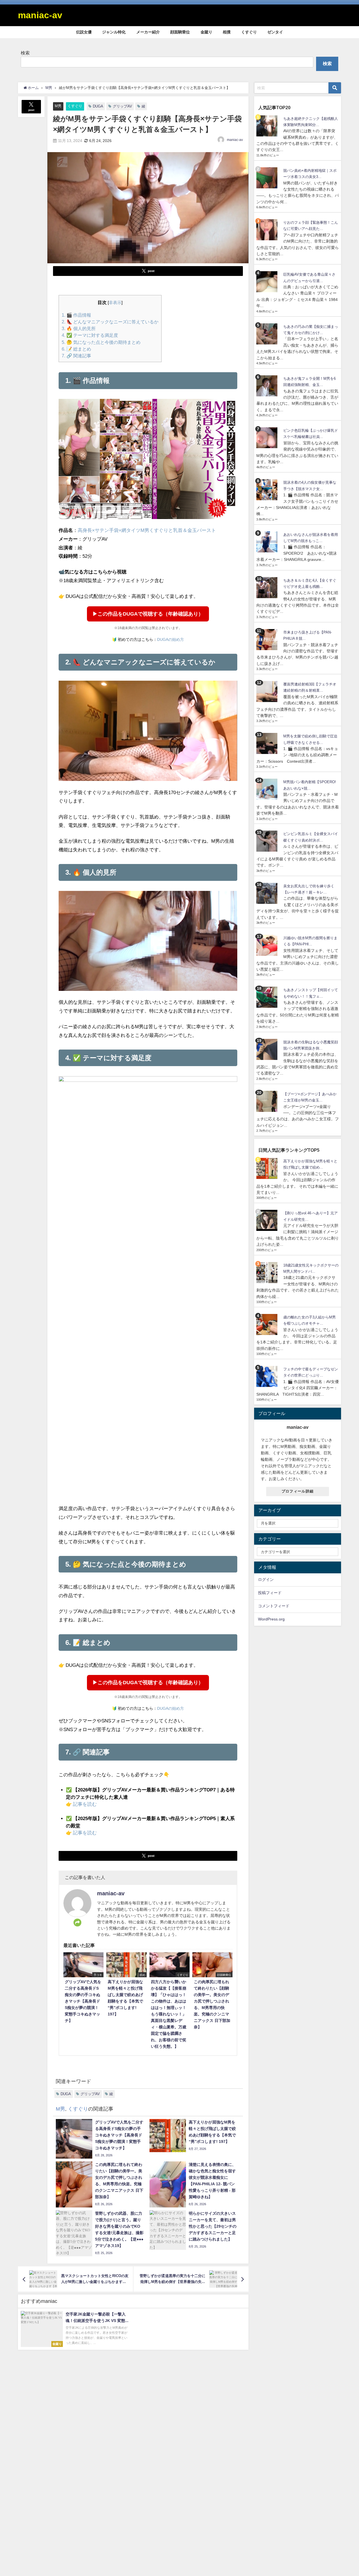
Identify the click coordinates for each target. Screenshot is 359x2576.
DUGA (98, 106)
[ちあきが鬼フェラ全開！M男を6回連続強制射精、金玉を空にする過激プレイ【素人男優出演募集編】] (268, 386)
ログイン (266, 1580)
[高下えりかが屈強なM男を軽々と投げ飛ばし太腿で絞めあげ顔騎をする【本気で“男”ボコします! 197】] (268, 1168)
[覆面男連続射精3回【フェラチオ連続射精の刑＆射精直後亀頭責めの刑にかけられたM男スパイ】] (268, 692)
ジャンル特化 (114, 32)
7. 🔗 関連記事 (76, 356)
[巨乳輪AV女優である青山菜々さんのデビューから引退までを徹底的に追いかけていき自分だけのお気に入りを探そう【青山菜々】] (268, 282)
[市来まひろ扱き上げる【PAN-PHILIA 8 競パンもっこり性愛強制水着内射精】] (268, 640)
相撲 (227, 32)
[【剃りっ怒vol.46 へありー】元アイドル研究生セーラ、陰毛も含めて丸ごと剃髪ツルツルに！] (268, 1220)
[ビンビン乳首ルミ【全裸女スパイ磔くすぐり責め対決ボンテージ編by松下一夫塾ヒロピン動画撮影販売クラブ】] (268, 841)
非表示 (115, 303)
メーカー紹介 (148, 32)
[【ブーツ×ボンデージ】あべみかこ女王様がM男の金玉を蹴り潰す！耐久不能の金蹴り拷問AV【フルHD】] (268, 1101)
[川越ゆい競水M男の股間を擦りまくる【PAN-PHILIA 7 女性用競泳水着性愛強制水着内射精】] (268, 945)
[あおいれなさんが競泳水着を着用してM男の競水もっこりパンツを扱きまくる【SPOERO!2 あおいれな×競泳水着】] (268, 542)
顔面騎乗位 (180, 32)
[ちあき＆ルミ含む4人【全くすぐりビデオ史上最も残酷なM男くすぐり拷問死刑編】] (268, 588)
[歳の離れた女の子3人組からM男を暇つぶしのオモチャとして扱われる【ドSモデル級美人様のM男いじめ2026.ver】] (268, 1324)
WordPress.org (271, 1619)
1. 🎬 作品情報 (76, 315)
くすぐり (249, 32)
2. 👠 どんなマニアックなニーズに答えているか (110, 322)
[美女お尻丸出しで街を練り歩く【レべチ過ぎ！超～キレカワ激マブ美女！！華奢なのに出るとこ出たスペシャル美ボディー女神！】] (268, 893)
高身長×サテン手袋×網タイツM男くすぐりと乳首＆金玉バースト (147, 530)
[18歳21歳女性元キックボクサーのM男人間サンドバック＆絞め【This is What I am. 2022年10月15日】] (268, 1273)
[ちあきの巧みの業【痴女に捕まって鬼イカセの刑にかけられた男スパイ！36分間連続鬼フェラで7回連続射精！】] (268, 334)
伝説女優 (84, 32)
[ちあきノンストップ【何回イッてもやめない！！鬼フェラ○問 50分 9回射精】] (268, 997)
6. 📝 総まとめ (76, 349)
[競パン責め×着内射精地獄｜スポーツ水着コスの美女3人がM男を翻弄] (268, 178)
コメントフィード (274, 1606)
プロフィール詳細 (298, 1491)
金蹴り (206, 32)
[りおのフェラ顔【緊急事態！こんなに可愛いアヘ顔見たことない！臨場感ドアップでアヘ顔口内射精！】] (268, 230)
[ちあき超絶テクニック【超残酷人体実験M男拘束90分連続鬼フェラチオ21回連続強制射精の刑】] (268, 126)
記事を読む (85, 1804)
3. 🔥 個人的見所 (79, 328)
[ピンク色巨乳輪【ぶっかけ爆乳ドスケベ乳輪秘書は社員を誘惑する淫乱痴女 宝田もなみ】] (268, 438)
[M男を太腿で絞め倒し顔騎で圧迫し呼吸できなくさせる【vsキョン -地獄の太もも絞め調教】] (268, 743)
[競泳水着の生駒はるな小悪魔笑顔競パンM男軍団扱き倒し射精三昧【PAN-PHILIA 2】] (268, 1049)
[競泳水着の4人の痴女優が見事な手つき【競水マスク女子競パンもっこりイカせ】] (268, 490)
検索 (25, 53)
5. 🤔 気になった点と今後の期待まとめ (101, 342)
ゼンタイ (275, 32)
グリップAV (122, 106)
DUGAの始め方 (171, 639)
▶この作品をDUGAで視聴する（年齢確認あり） (148, 614)
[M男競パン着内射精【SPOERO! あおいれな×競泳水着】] (268, 789)
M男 (58, 106)
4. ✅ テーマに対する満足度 (90, 335)
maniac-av (235, 140)
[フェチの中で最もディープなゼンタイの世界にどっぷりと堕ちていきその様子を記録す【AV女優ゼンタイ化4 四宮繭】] (268, 1376)
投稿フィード (270, 1593)
